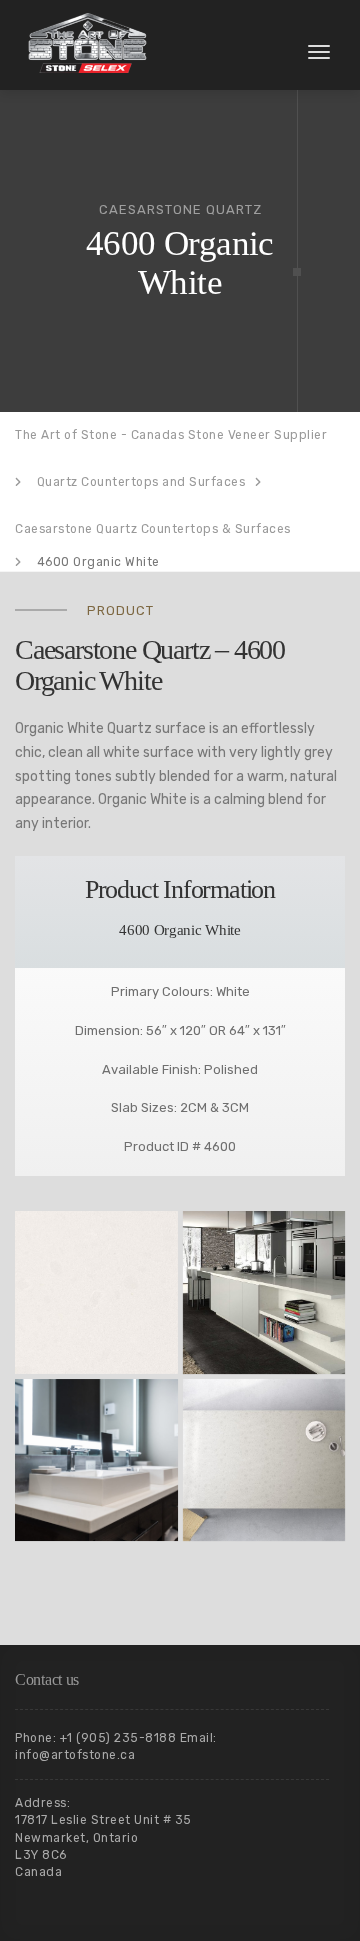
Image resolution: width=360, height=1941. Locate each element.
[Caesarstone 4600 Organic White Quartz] (96, 1292)
